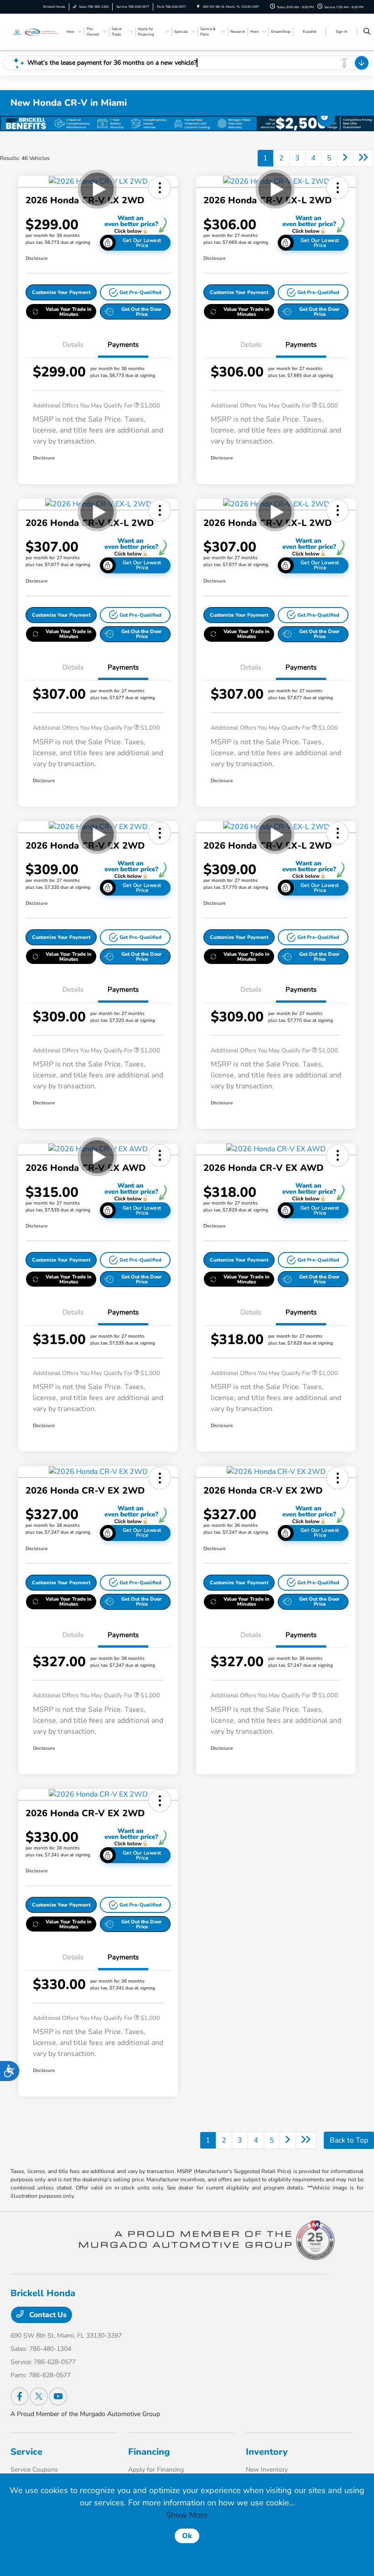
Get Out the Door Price (142, 312)
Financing (149, 2452)
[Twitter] (39, 2396)
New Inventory (267, 2470)
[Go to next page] (345, 158)
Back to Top (349, 2140)
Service (26, 2452)
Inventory (267, 2452)
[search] (367, 32)
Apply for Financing (156, 2470)
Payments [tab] (123, 345)
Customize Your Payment (61, 292)
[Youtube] (58, 2396)
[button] (160, 188)
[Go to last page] (364, 158)
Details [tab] (73, 345)
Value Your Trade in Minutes (69, 312)
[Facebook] (20, 2396)
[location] (198, 7)
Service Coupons (34, 2470)
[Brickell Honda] (35, 31)
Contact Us (47, 2315)
